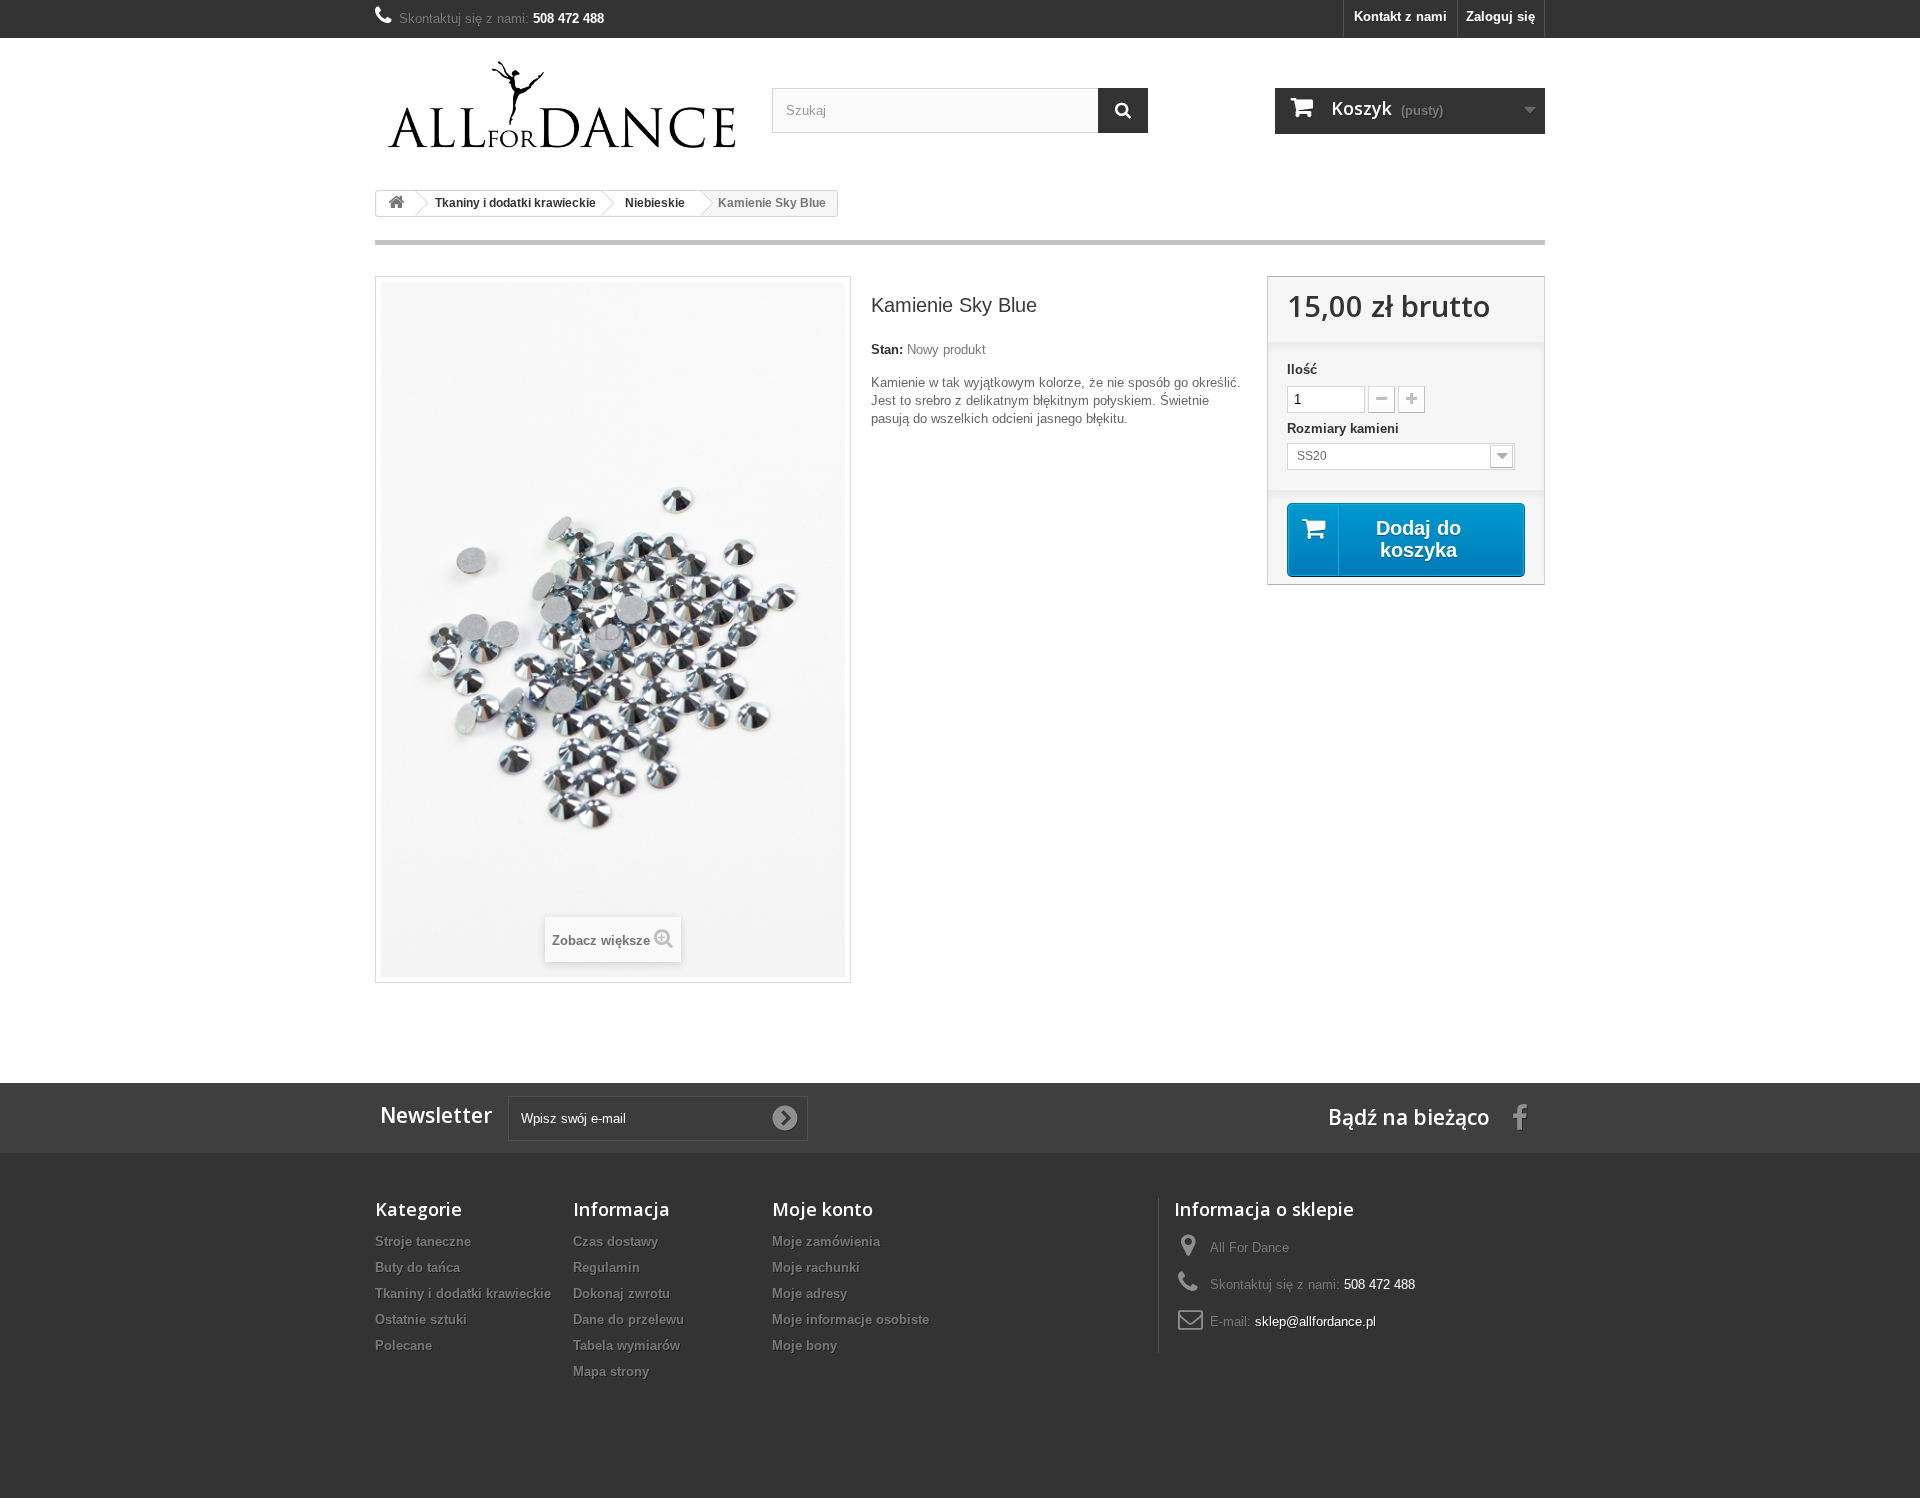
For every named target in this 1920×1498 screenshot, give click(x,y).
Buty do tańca (417, 1267)
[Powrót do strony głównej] (396, 203)
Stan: (887, 349)
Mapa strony (611, 1371)
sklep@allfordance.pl (1315, 1321)
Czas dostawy (615, 1241)
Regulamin (606, 1267)
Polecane (403, 1345)
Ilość (1302, 369)
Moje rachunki (816, 1267)
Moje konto (822, 1209)
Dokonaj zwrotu (621, 1293)
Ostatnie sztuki (421, 1319)
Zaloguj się (1500, 16)
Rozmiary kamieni (1345, 428)
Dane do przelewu (628, 1319)
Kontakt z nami (1400, 16)
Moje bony (804, 1345)
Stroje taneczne (423, 1241)
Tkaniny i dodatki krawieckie (463, 1293)
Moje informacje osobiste (850, 1319)
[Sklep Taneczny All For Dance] (563, 106)
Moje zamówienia (826, 1241)
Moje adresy (809, 1293)
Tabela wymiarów (626, 1345)
